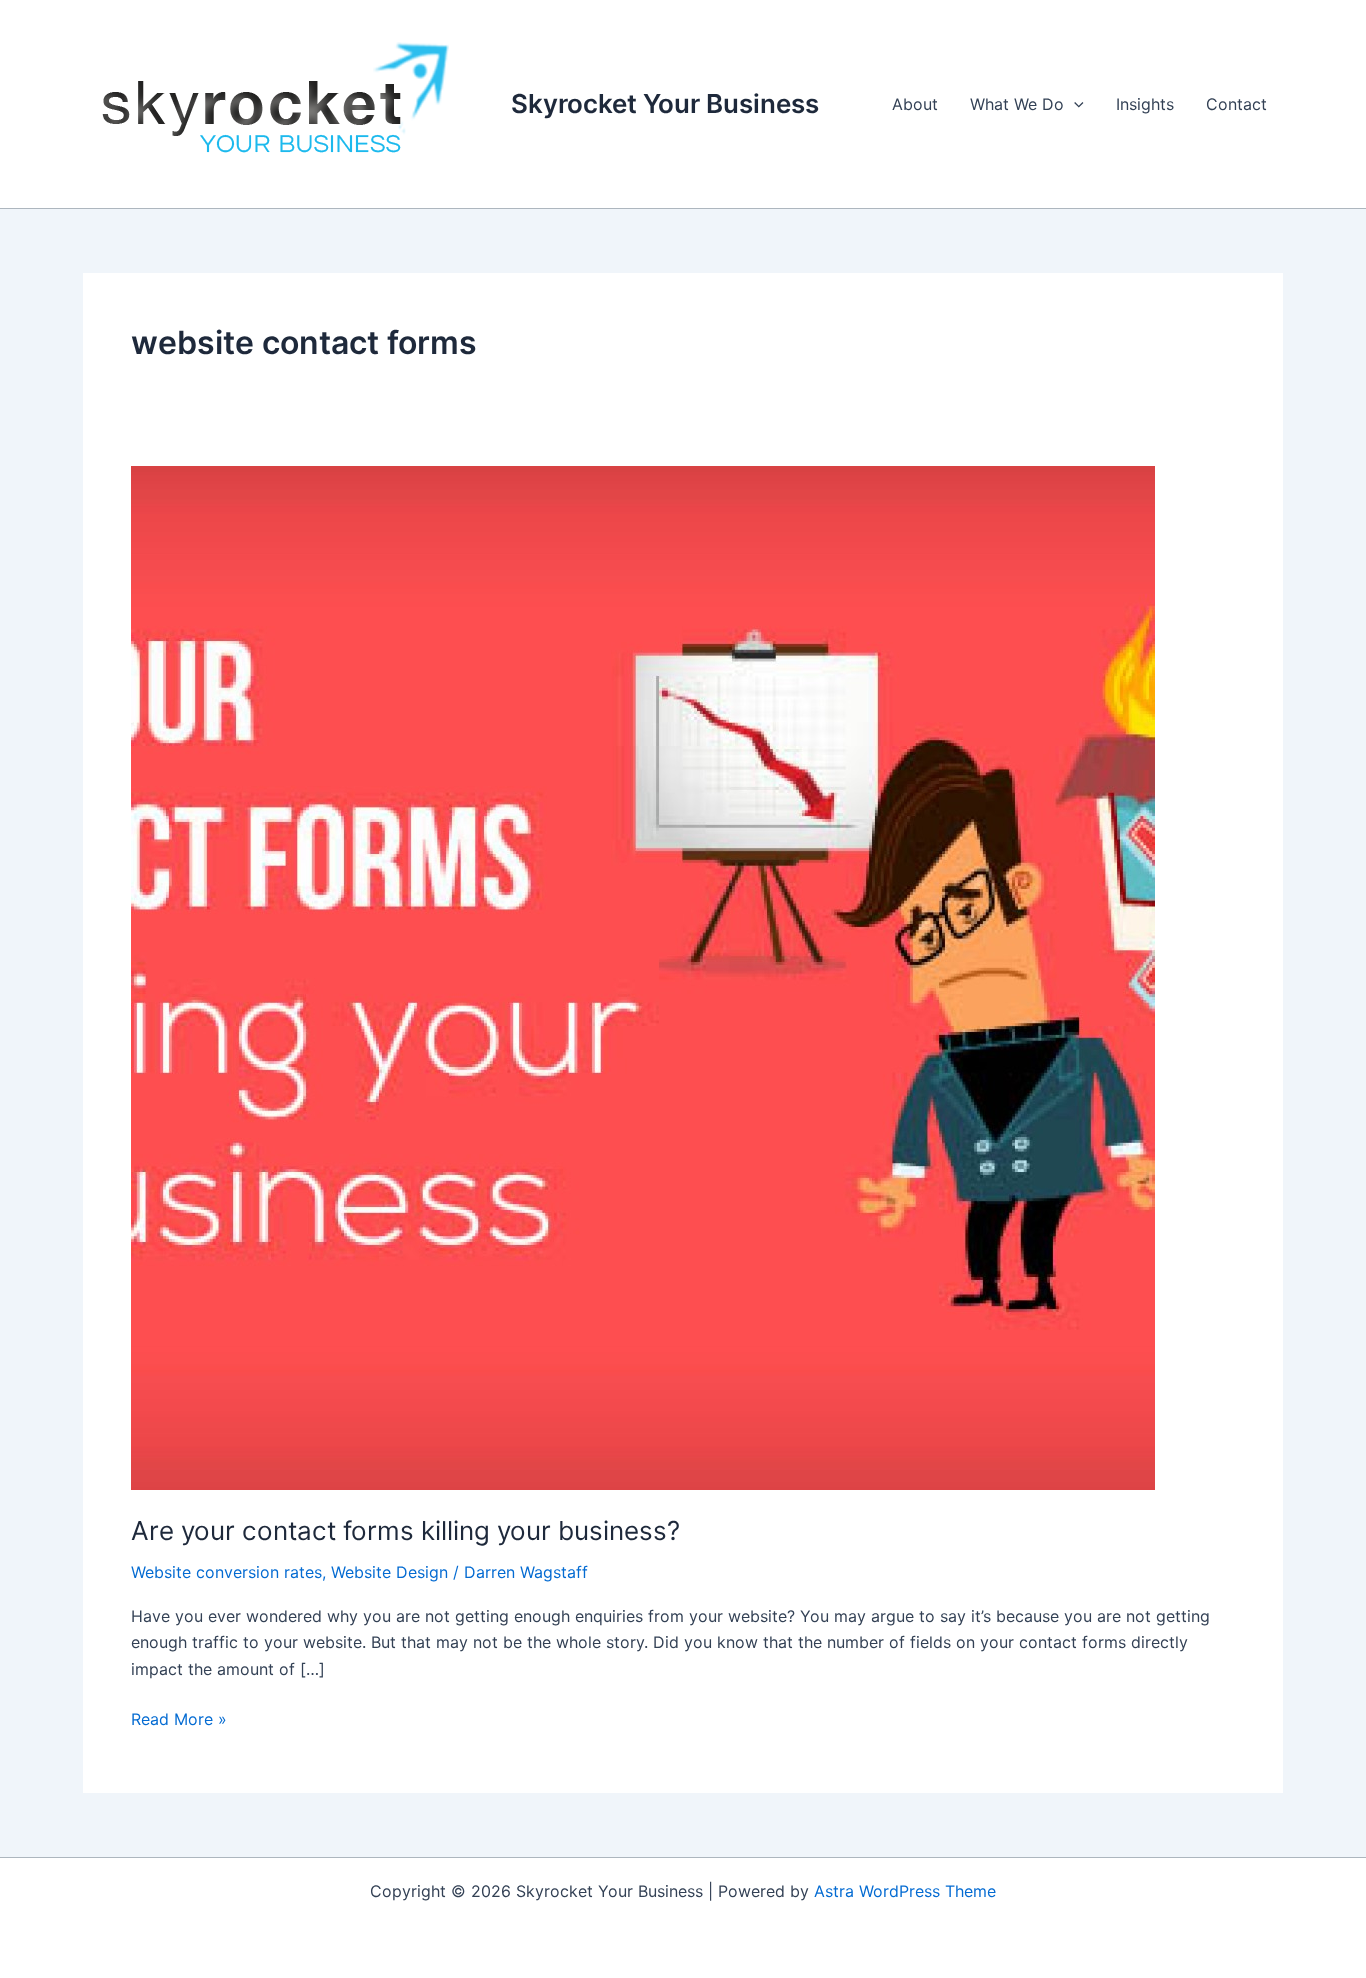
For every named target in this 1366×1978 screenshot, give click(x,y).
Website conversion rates (226, 1572)
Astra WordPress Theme (905, 1891)
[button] (1074, 104)
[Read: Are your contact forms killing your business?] (643, 976)
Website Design (389, 1572)
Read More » (179, 1717)
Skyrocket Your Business (665, 103)
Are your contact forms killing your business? (405, 1530)
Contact (1236, 104)
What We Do (1017, 104)
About (915, 104)
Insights (1145, 104)
